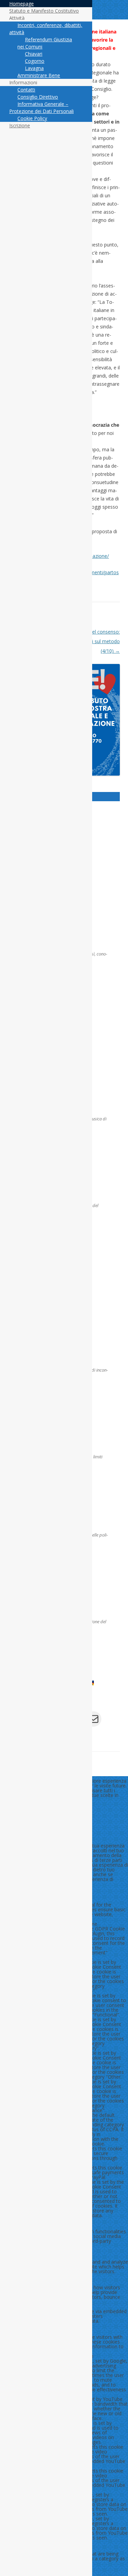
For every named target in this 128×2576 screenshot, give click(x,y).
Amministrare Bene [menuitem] (39, 75)
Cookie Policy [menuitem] (32, 118)
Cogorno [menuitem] (35, 61)
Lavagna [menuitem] (34, 68)
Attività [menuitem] (17, 18)
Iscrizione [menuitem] (20, 125)
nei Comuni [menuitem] (30, 47)
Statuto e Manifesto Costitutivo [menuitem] (44, 11)
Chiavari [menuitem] (34, 54)
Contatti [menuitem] (26, 90)
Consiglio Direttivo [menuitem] (38, 97)
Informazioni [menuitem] (23, 82)
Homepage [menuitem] (22, 4)
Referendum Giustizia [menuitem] (48, 39)
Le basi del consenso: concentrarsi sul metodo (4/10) (93, 641)
